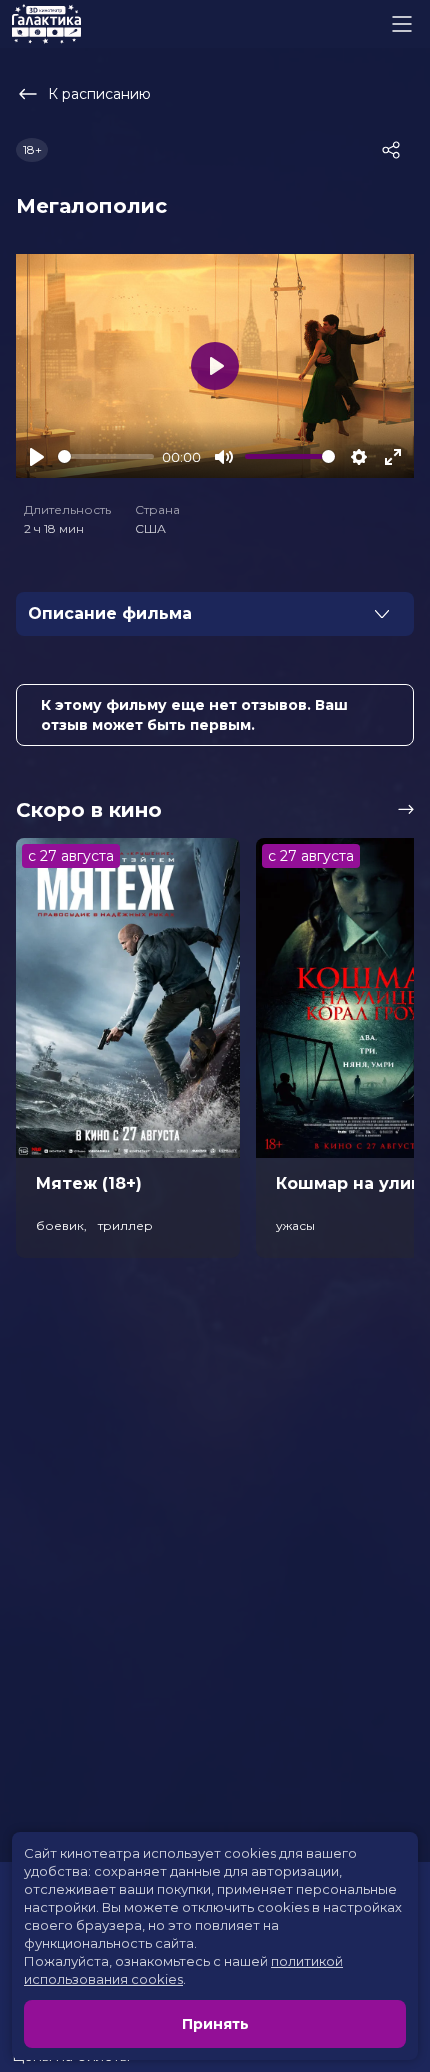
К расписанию (99, 94)
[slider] (106, 456)
